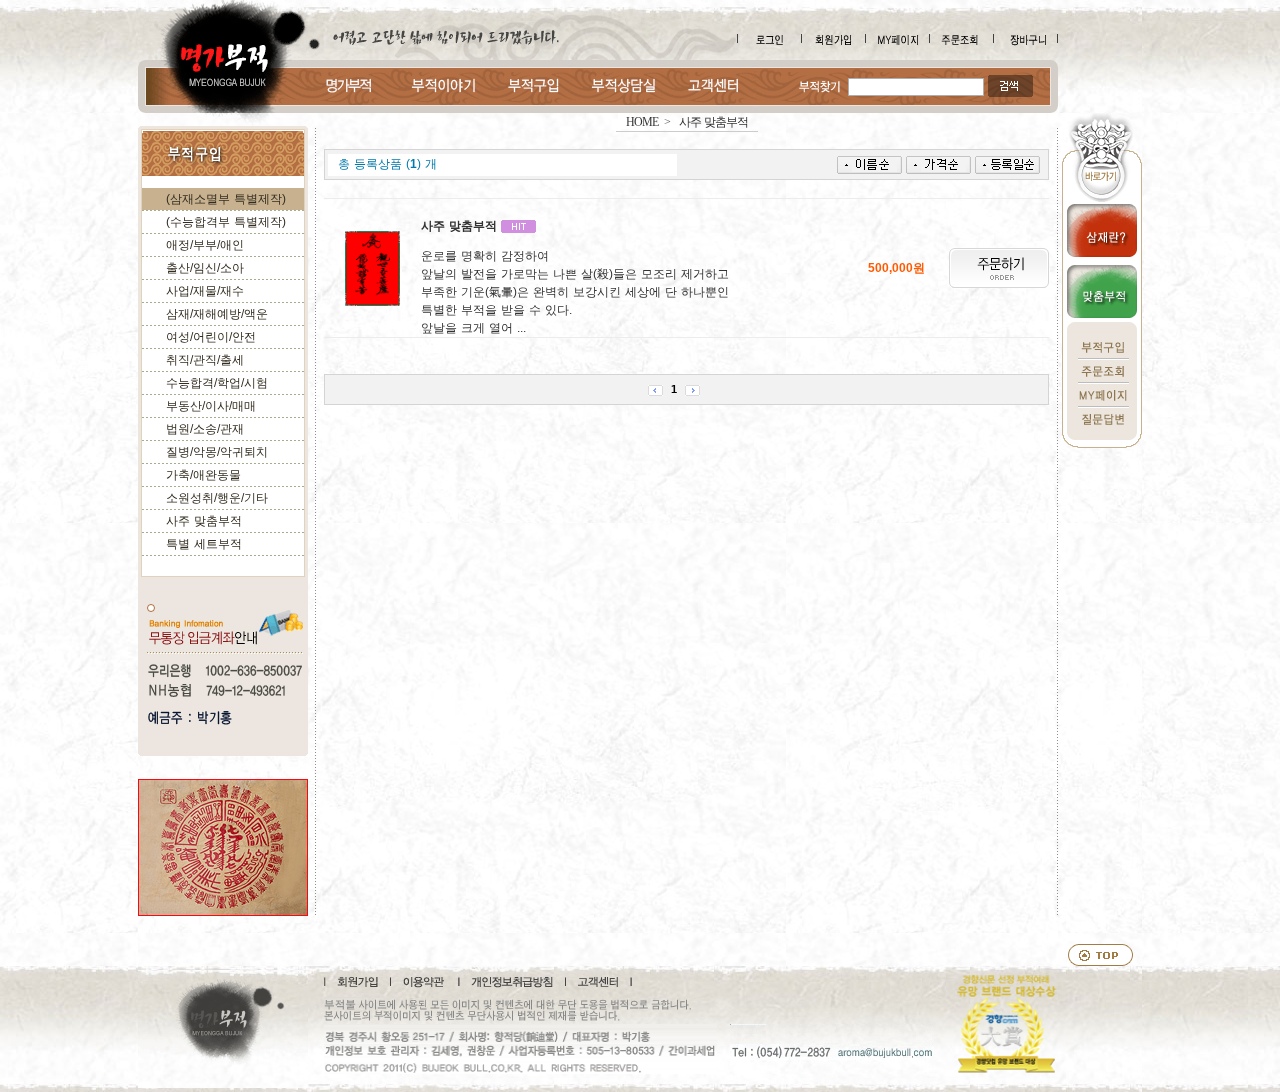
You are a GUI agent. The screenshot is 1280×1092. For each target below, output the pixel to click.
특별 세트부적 (204, 544)
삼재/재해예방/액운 (217, 314)
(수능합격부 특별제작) (226, 222)
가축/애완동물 (203, 475)
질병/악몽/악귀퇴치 (217, 452)
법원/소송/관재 (205, 429)
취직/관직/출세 (205, 360)
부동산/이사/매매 (211, 406)
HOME (642, 122)
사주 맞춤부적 (204, 521)
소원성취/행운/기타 (217, 498)
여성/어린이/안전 (211, 337)
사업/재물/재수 (205, 291)
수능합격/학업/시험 (217, 383)
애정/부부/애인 (205, 245)
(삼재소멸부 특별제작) (226, 199)
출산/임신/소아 (205, 268)
